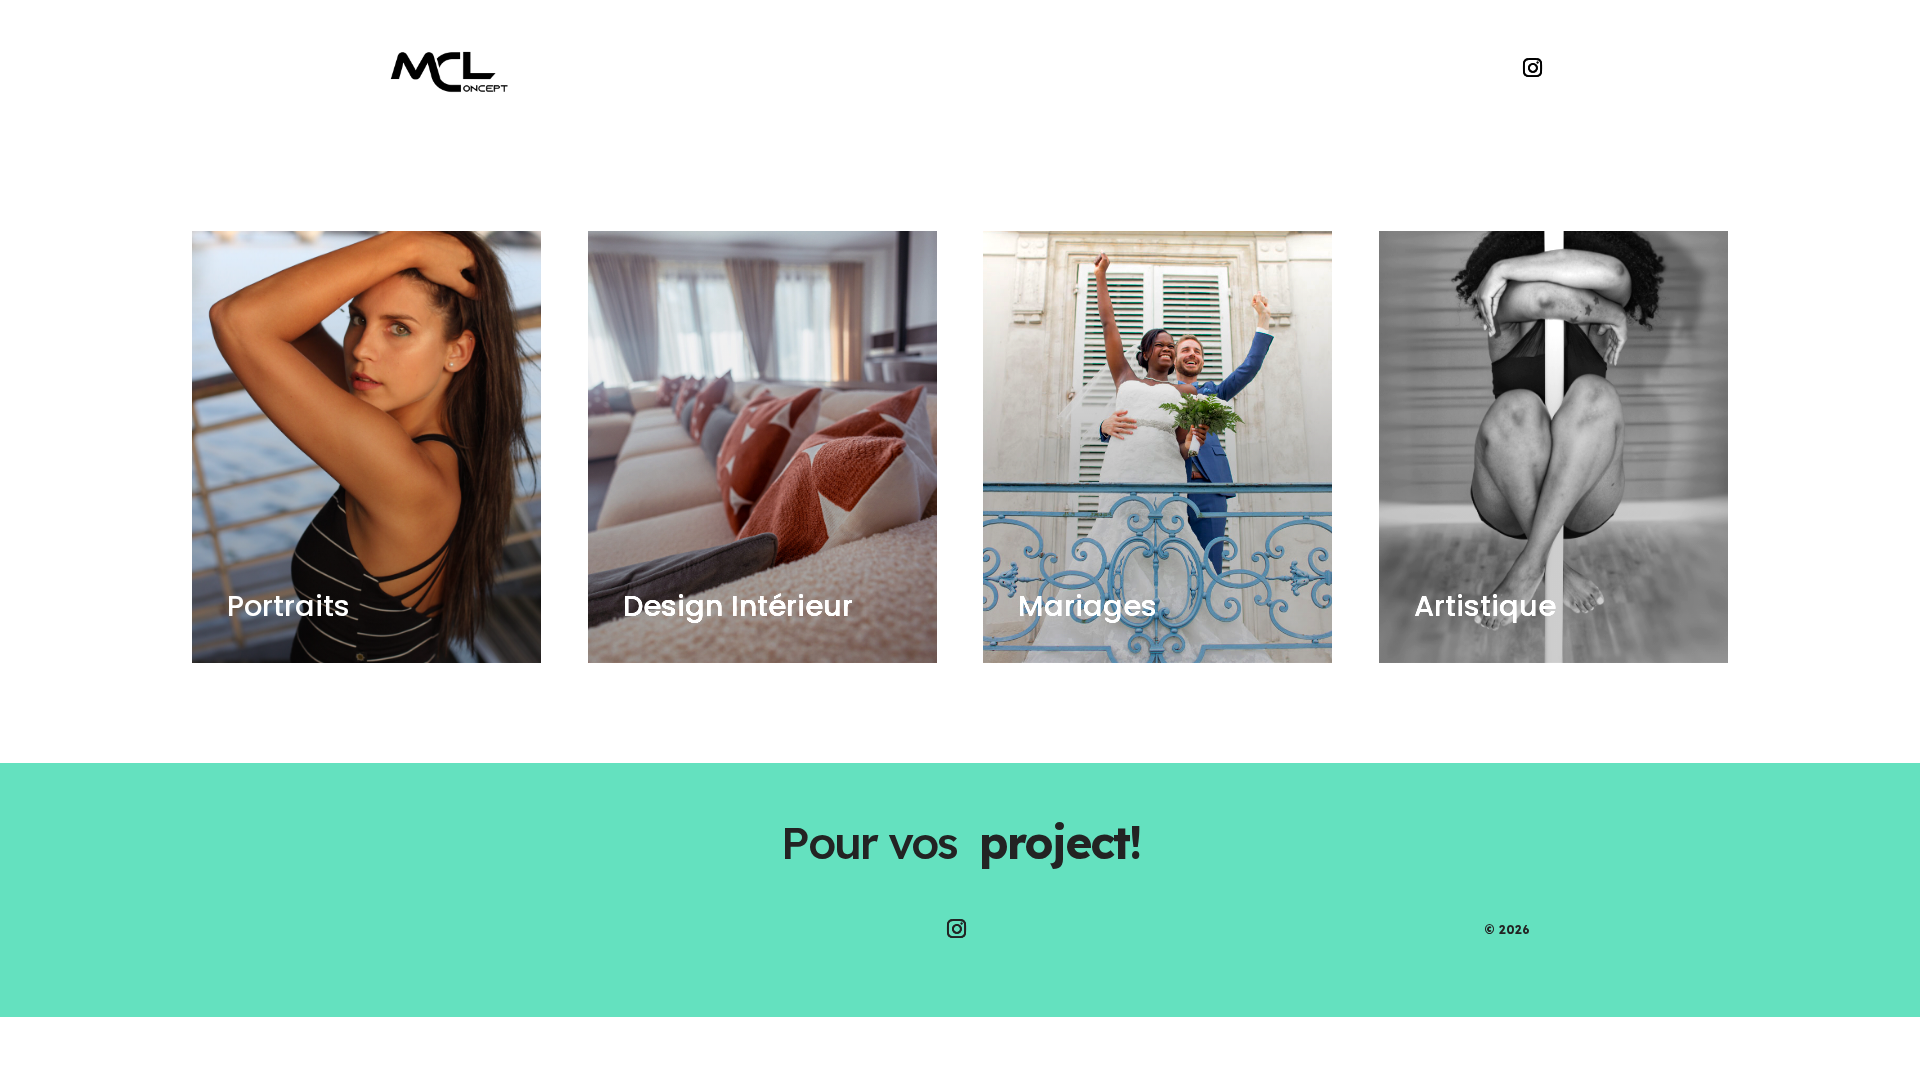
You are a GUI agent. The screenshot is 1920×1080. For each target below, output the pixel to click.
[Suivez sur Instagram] (1533, 68)
